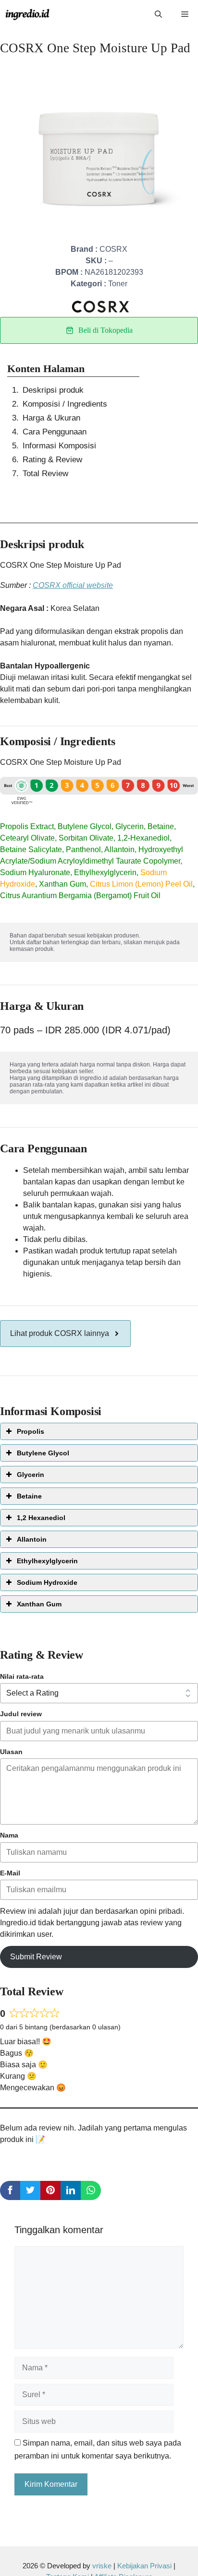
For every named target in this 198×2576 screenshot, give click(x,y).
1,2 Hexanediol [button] (41, 1518)
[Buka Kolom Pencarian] (158, 14)
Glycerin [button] (31, 1475)
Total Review (45, 474)
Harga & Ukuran (51, 418)
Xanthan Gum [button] (39, 1604)
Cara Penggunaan (55, 432)
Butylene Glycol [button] (43, 1453)
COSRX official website (73, 585)
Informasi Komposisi (59, 446)
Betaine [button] (29, 1496)
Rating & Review (52, 460)
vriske (102, 2566)
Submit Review (36, 1957)
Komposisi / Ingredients (65, 404)
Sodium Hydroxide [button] (47, 1582)
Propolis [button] (31, 1431)
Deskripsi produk (53, 390)
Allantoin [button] (32, 1539)
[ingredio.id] (28, 14)
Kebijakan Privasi (144, 2566)
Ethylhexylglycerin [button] (47, 1561)
